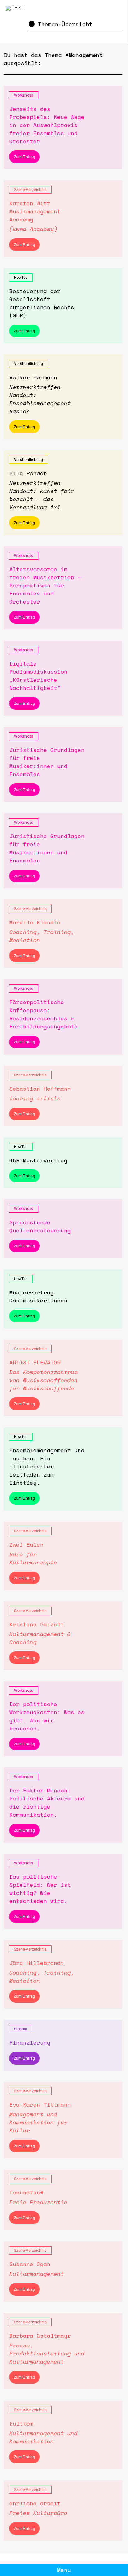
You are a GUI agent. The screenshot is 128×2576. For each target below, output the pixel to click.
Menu (64, 2570)
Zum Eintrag (24, 157)
